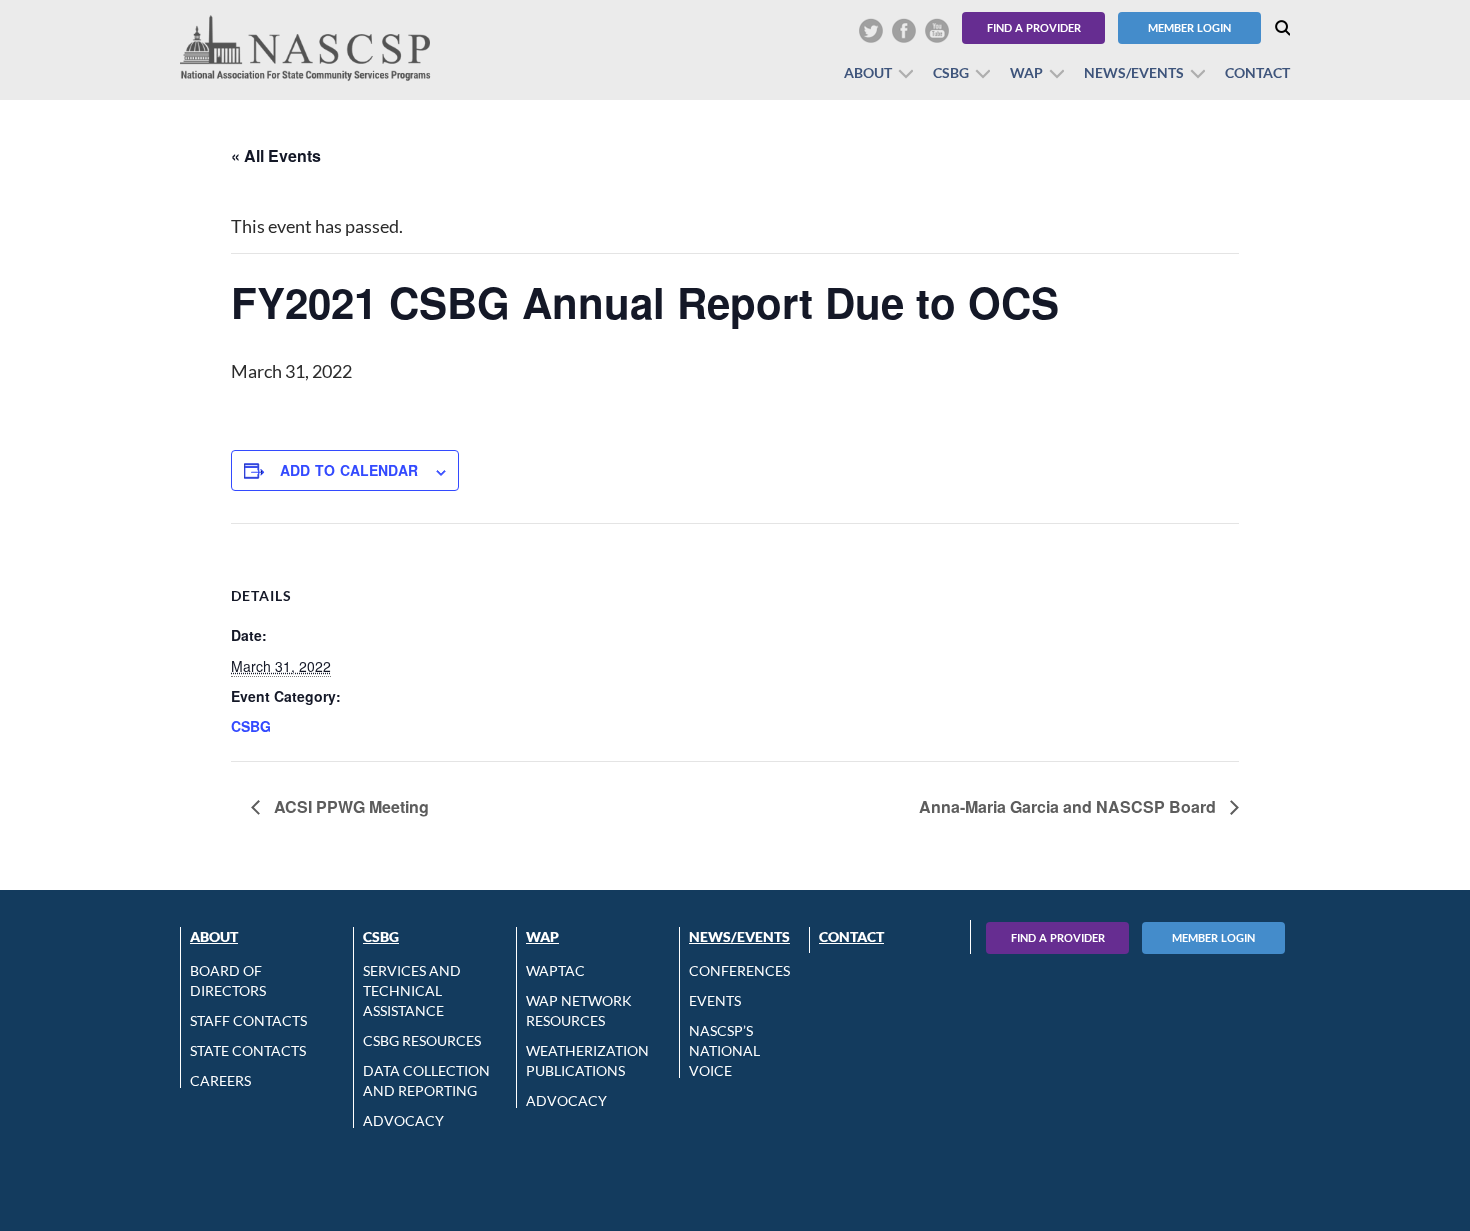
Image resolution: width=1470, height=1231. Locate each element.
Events (715, 1000)
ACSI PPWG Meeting (349, 806)
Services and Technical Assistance (412, 990)
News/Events (1134, 72)
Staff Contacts (248, 1020)
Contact (1257, 72)
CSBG (951, 72)
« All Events (276, 155)
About (868, 72)
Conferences (739, 970)
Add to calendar (349, 470)
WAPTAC (555, 970)
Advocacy (403, 1120)
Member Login (1189, 27)
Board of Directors (228, 980)
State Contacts (248, 1050)
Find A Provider (1058, 937)
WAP (1026, 72)
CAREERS (220, 1080)
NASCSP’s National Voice (724, 1050)
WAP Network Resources (579, 1010)
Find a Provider (1034, 27)
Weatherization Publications (587, 1060)
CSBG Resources (422, 1040)
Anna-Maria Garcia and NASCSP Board (1069, 806)
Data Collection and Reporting (426, 1080)
